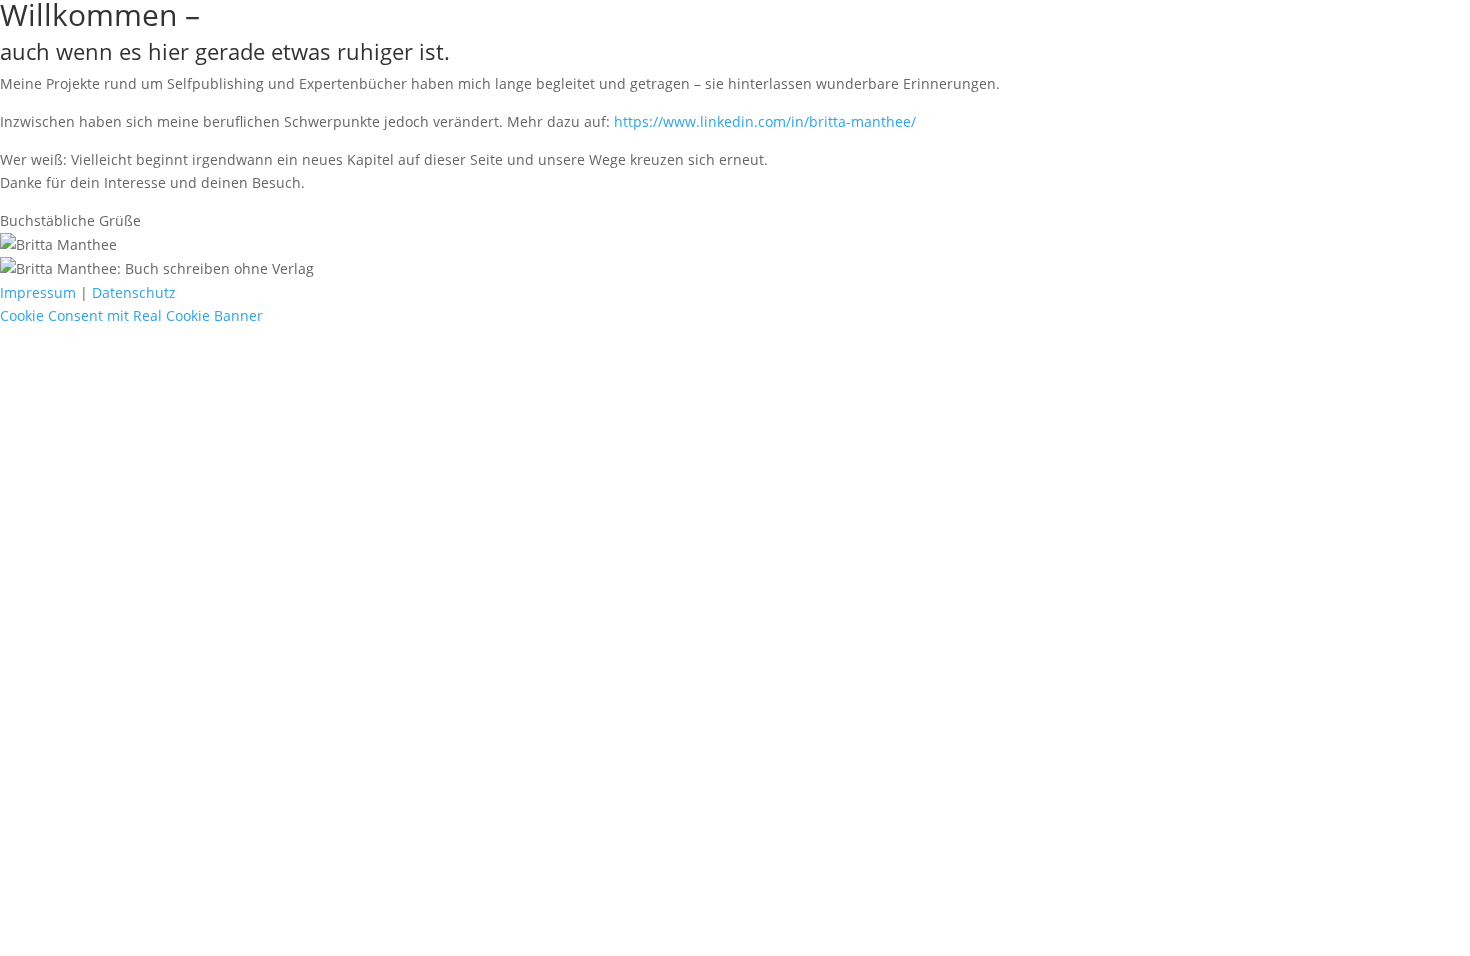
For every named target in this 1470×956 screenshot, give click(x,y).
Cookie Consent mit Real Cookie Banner (131, 315)
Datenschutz (134, 292)
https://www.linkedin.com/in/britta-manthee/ (765, 121)
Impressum (38, 292)
